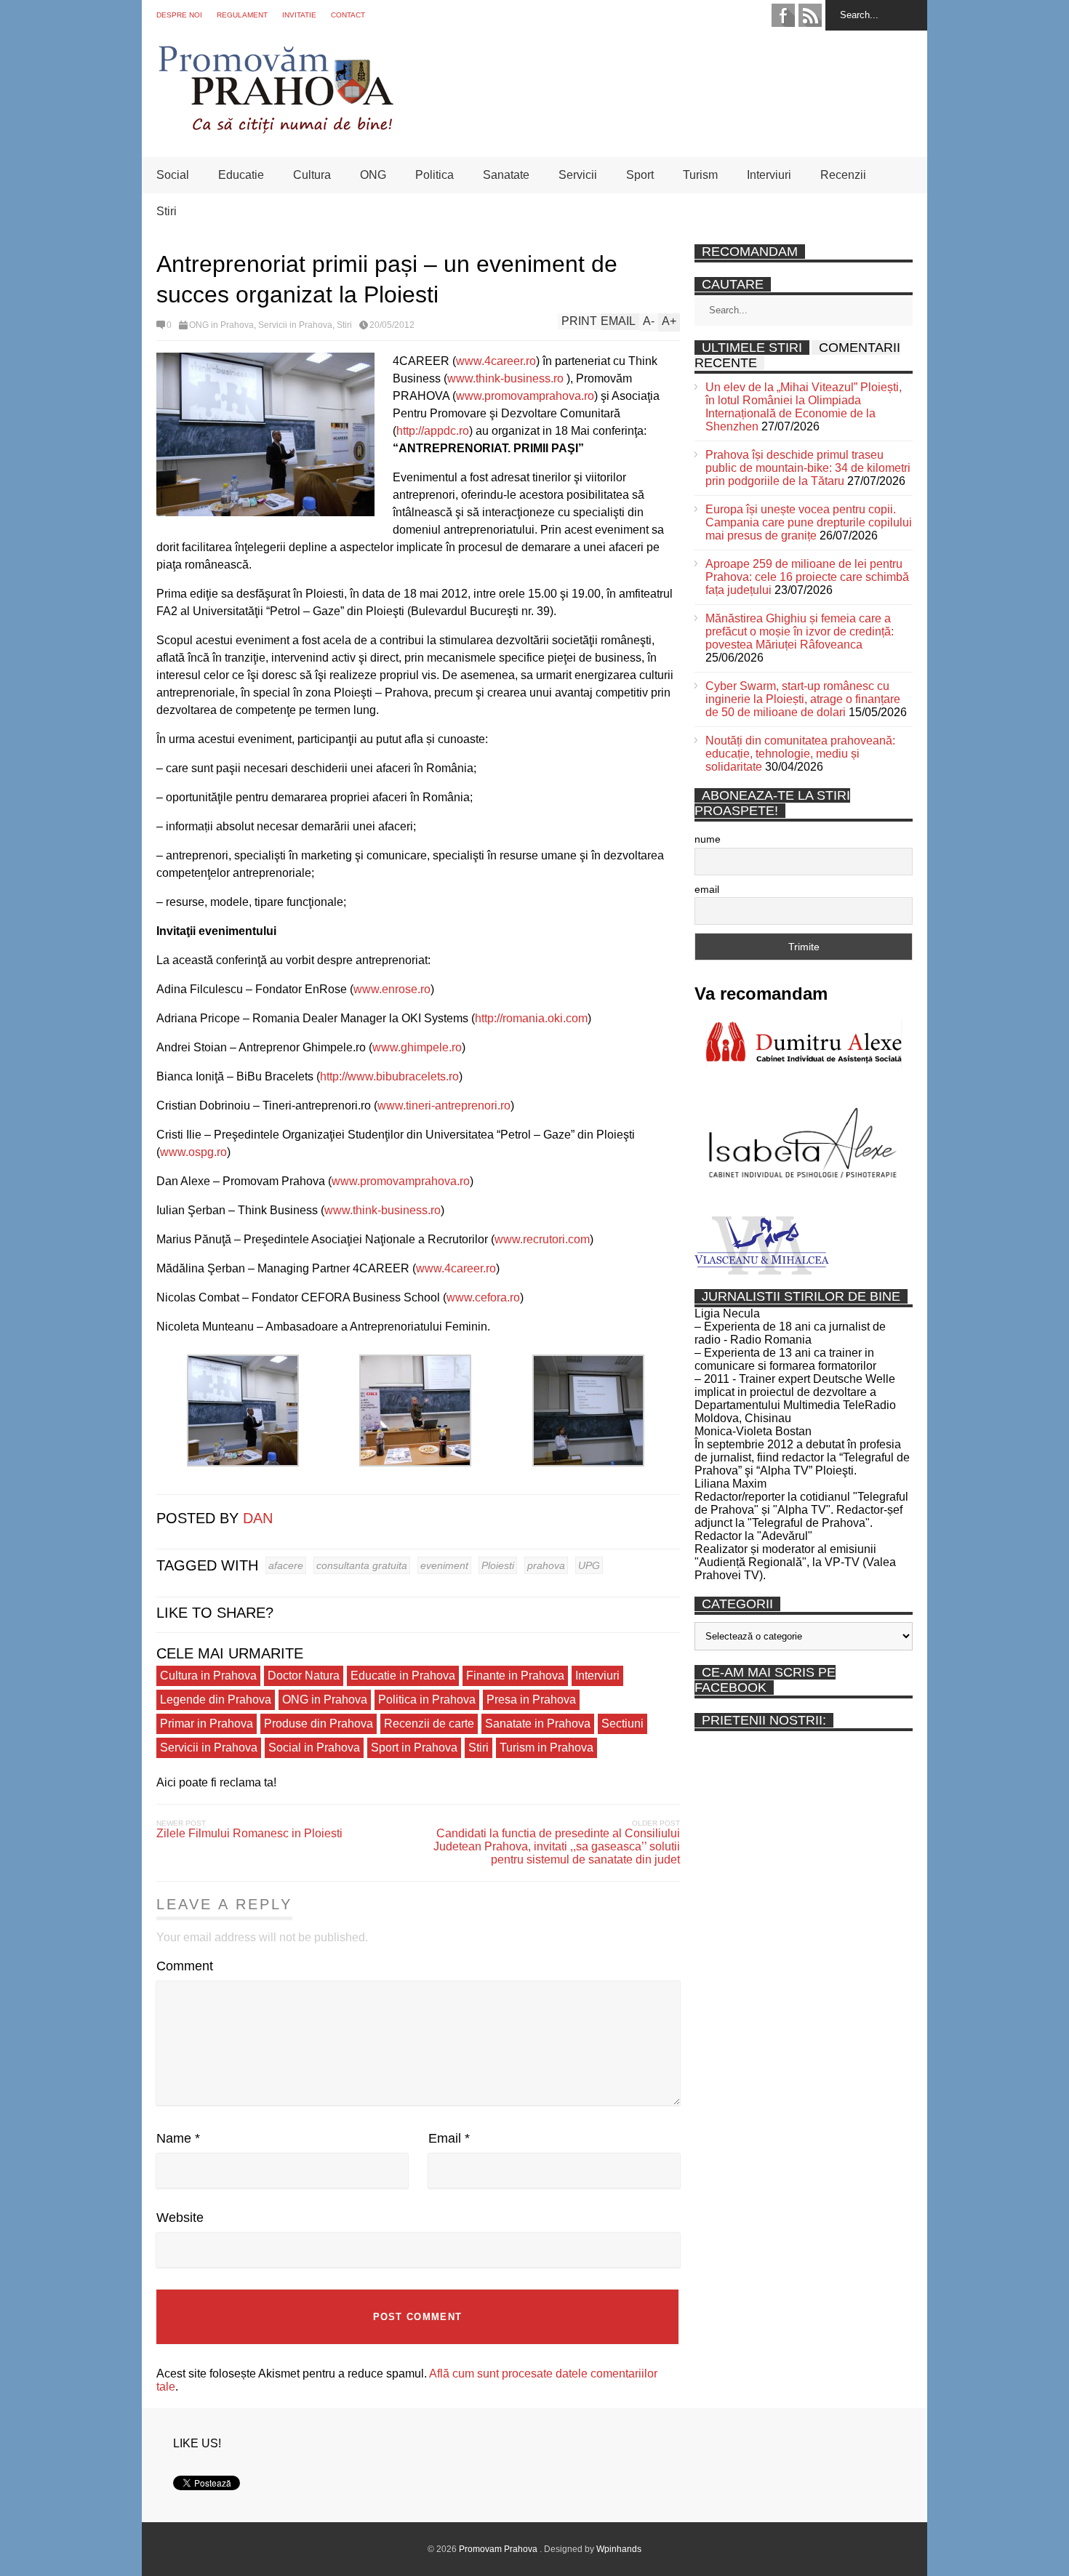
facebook (783, 15)
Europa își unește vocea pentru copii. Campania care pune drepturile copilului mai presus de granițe (809, 522)
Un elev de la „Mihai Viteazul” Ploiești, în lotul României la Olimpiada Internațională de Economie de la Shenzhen (804, 407)
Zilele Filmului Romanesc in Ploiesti (249, 1833)
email (707, 889)
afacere (286, 1565)
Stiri (167, 211)
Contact (348, 15)
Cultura (312, 175)
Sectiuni (622, 1724)
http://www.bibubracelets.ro (389, 1076)
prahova (546, 1565)
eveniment (444, 1565)
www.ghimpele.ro (417, 1047)
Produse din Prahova (319, 1724)
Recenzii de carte (429, 1724)
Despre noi (179, 15)
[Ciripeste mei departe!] (186, 1480)
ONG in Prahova (221, 325)
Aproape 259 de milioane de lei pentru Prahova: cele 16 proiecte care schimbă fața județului (807, 577)
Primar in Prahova (207, 1724)
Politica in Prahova (427, 1700)
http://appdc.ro (433, 431)
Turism (700, 175)
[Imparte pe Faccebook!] (165, 1480)
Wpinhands (619, 2549)
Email (449, 2138)
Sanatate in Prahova (538, 1724)
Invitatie (299, 15)
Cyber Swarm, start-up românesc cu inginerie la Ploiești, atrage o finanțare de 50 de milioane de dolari (803, 699)
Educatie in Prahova (403, 1676)
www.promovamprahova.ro (525, 396)
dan (258, 1518)
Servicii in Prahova (295, 325)
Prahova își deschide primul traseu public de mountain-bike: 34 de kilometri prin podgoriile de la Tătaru (808, 468)
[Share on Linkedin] (207, 1480)
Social (173, 175)
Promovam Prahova (499, 2549)
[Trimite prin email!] (228, 1480)
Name (178, 2138)
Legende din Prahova (216, 1700)
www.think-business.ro (505, 378)
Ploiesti (498, 1565)
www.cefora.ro (483, 1297)
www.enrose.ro (392, 989)
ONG (373, 175)
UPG (589, 1565)
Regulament (242, 15)
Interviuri (769, 175)
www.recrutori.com (542, 1239)
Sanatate (506, 175)
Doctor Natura (304, 1676)
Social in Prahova (314, 1748)
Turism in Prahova (546, 1748)
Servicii (578, 175)
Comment (185, 1966)
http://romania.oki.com (531, 1018)
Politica (435, 175)
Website (180, 2218)
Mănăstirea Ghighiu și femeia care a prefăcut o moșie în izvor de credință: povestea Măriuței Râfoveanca (800, 631)
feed (810, 15)
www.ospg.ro (193, 1152)
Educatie (241, 175)
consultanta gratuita (362, 1565)
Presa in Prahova (531, 1700)
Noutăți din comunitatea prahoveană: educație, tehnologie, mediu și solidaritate (800, 754)
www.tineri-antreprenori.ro (444, 1106)
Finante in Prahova (515, 1676)
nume (708, 839)
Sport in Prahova (414, 1748)
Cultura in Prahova (208, 1676)
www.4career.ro (496, 361)
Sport (640, 175)
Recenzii (843, 175)
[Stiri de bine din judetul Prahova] (275, 129)
